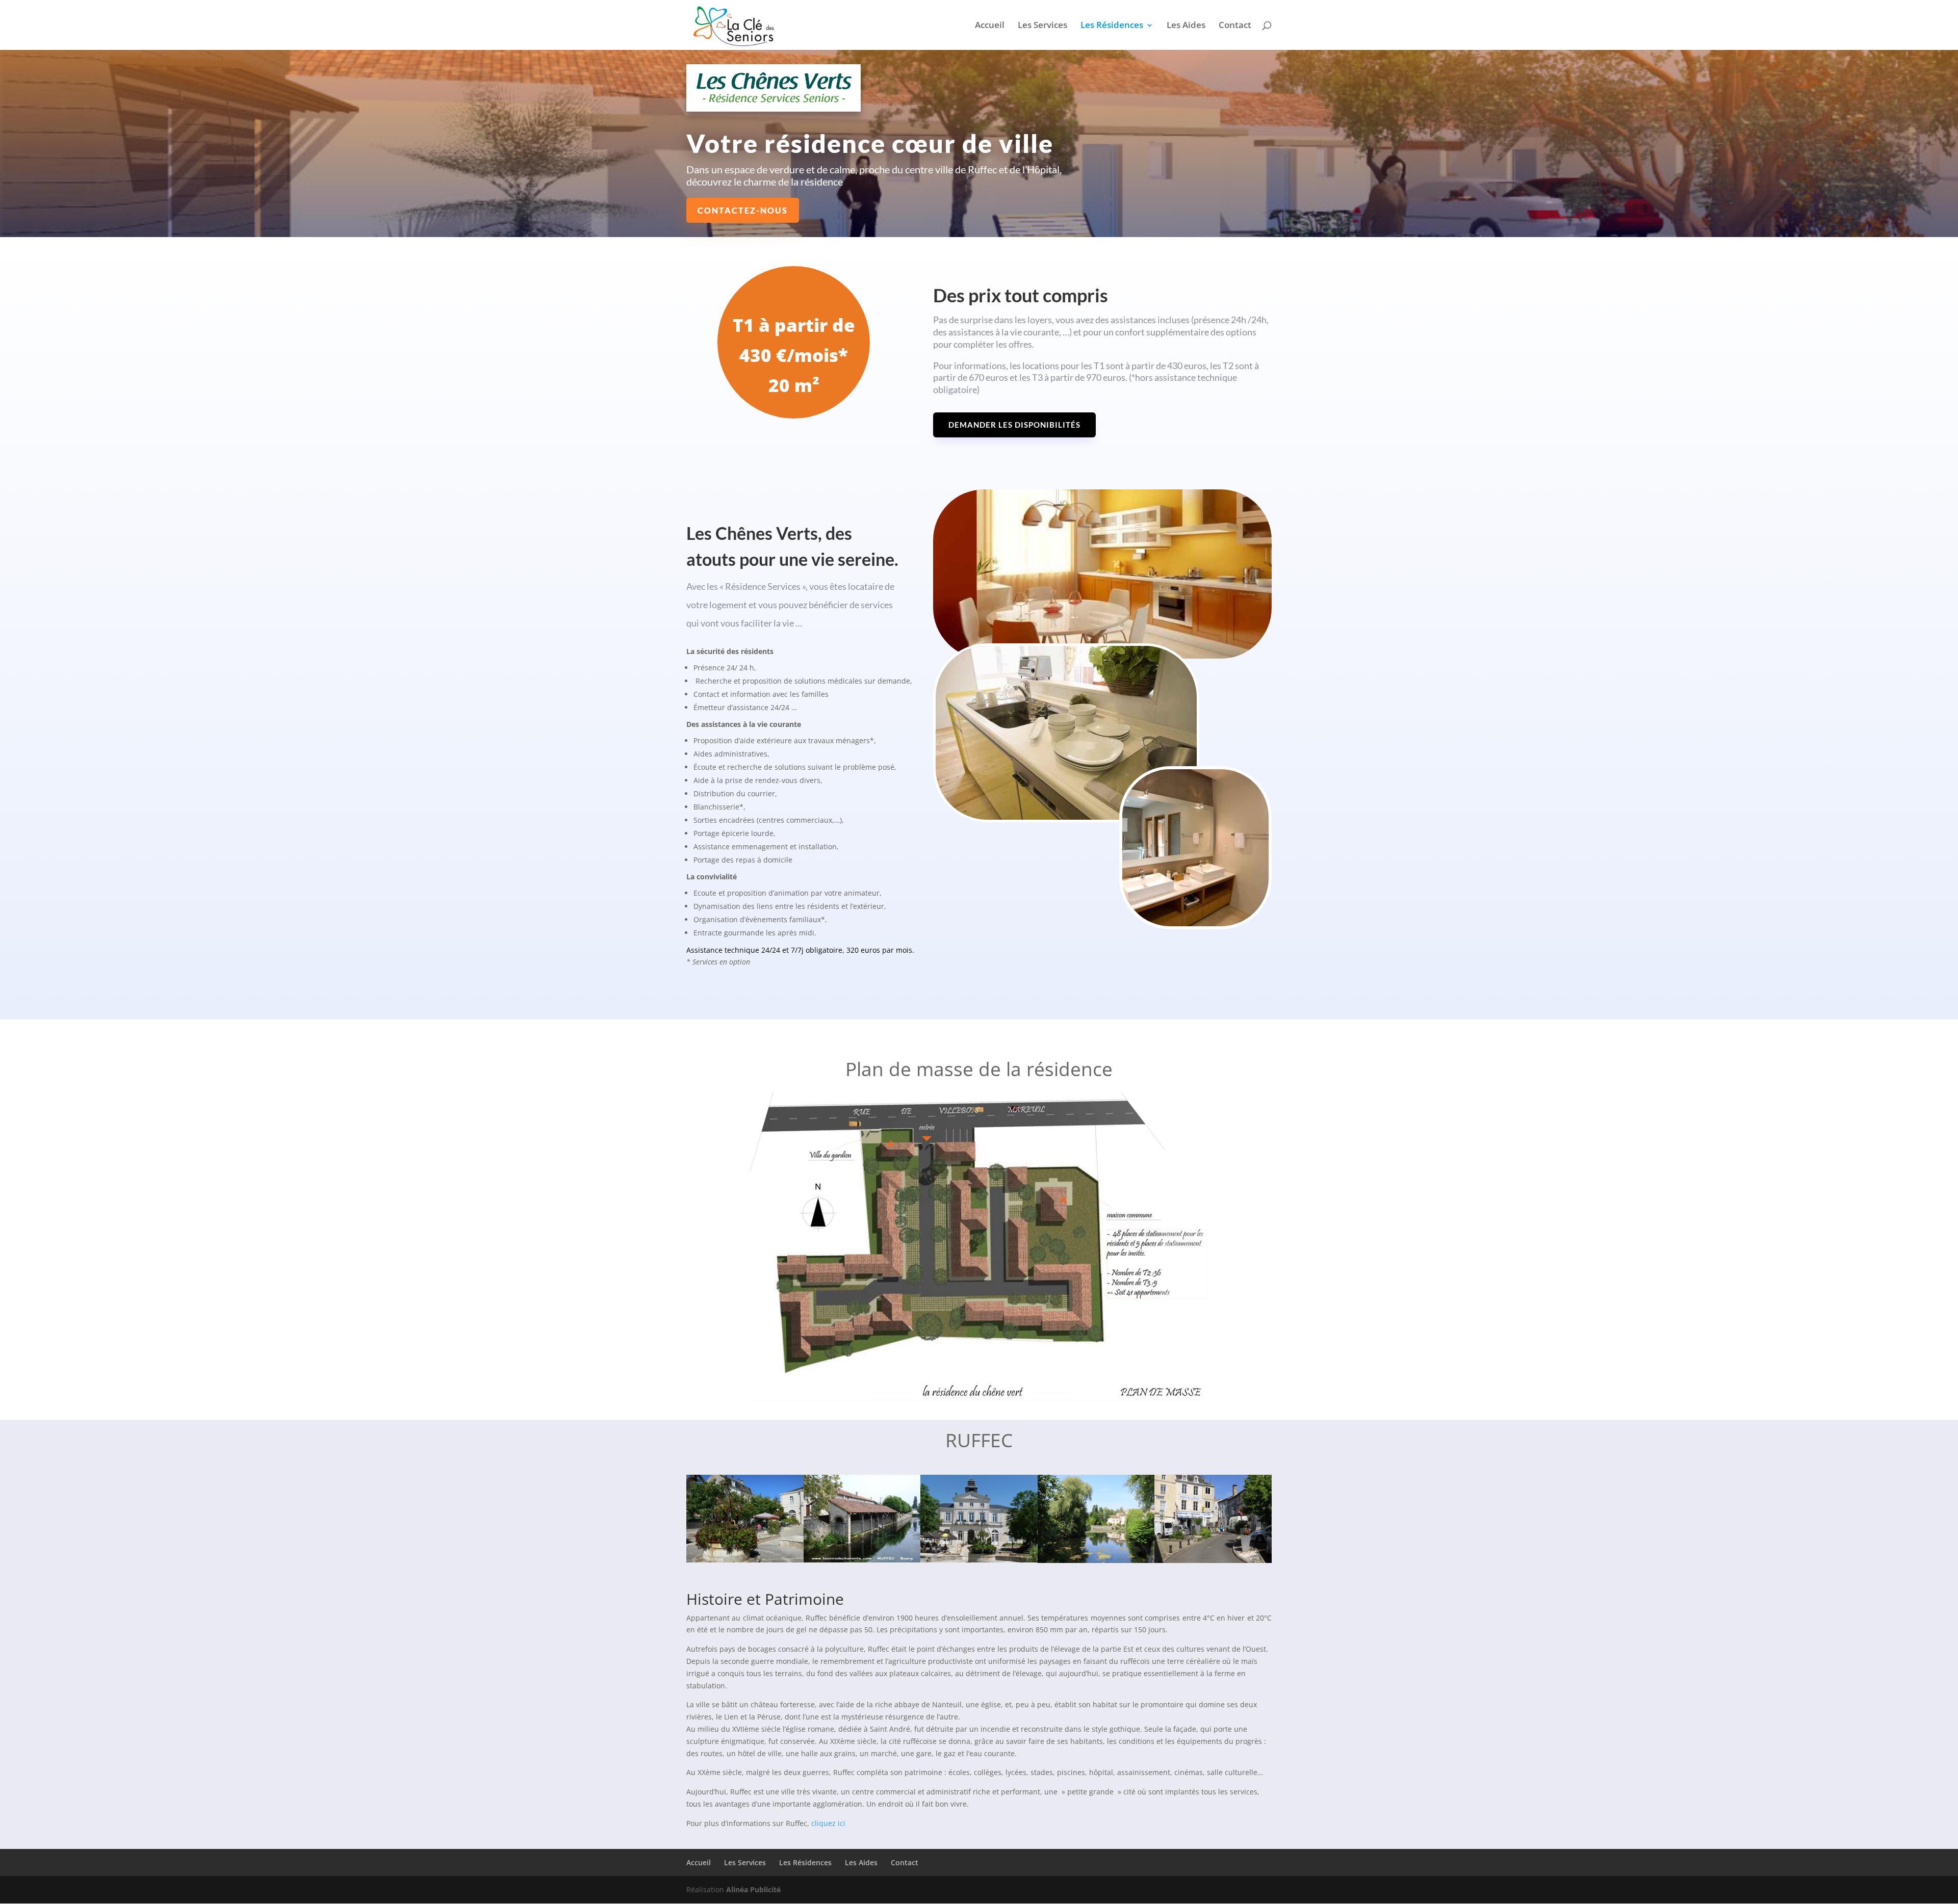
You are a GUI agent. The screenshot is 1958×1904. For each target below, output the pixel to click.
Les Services (1042, 26)
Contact (1235, 26)
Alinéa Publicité (753, 1889)
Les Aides (1186, 26)
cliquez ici (828, 1823)
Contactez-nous (743, 210)
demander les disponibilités (1014, 425)
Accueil (990, 26)
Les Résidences (1112, 26)
